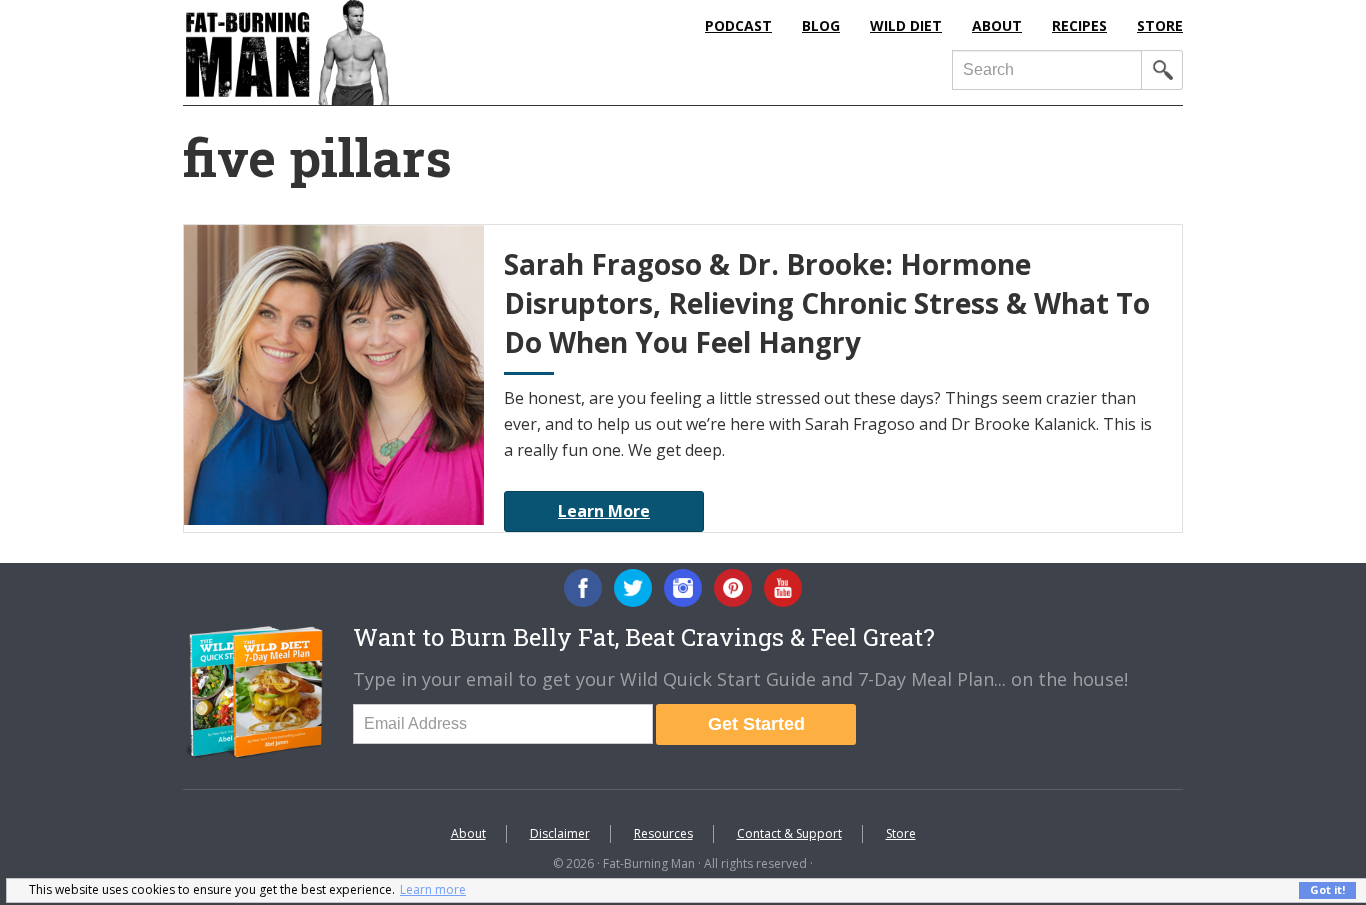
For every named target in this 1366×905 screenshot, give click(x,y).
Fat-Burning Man (368, 52)
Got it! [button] (1327, 889)
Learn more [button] (433, 889)
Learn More (604, 511)
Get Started (756, 724)
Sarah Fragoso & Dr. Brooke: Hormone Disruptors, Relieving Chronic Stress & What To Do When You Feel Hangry (827, 303)
